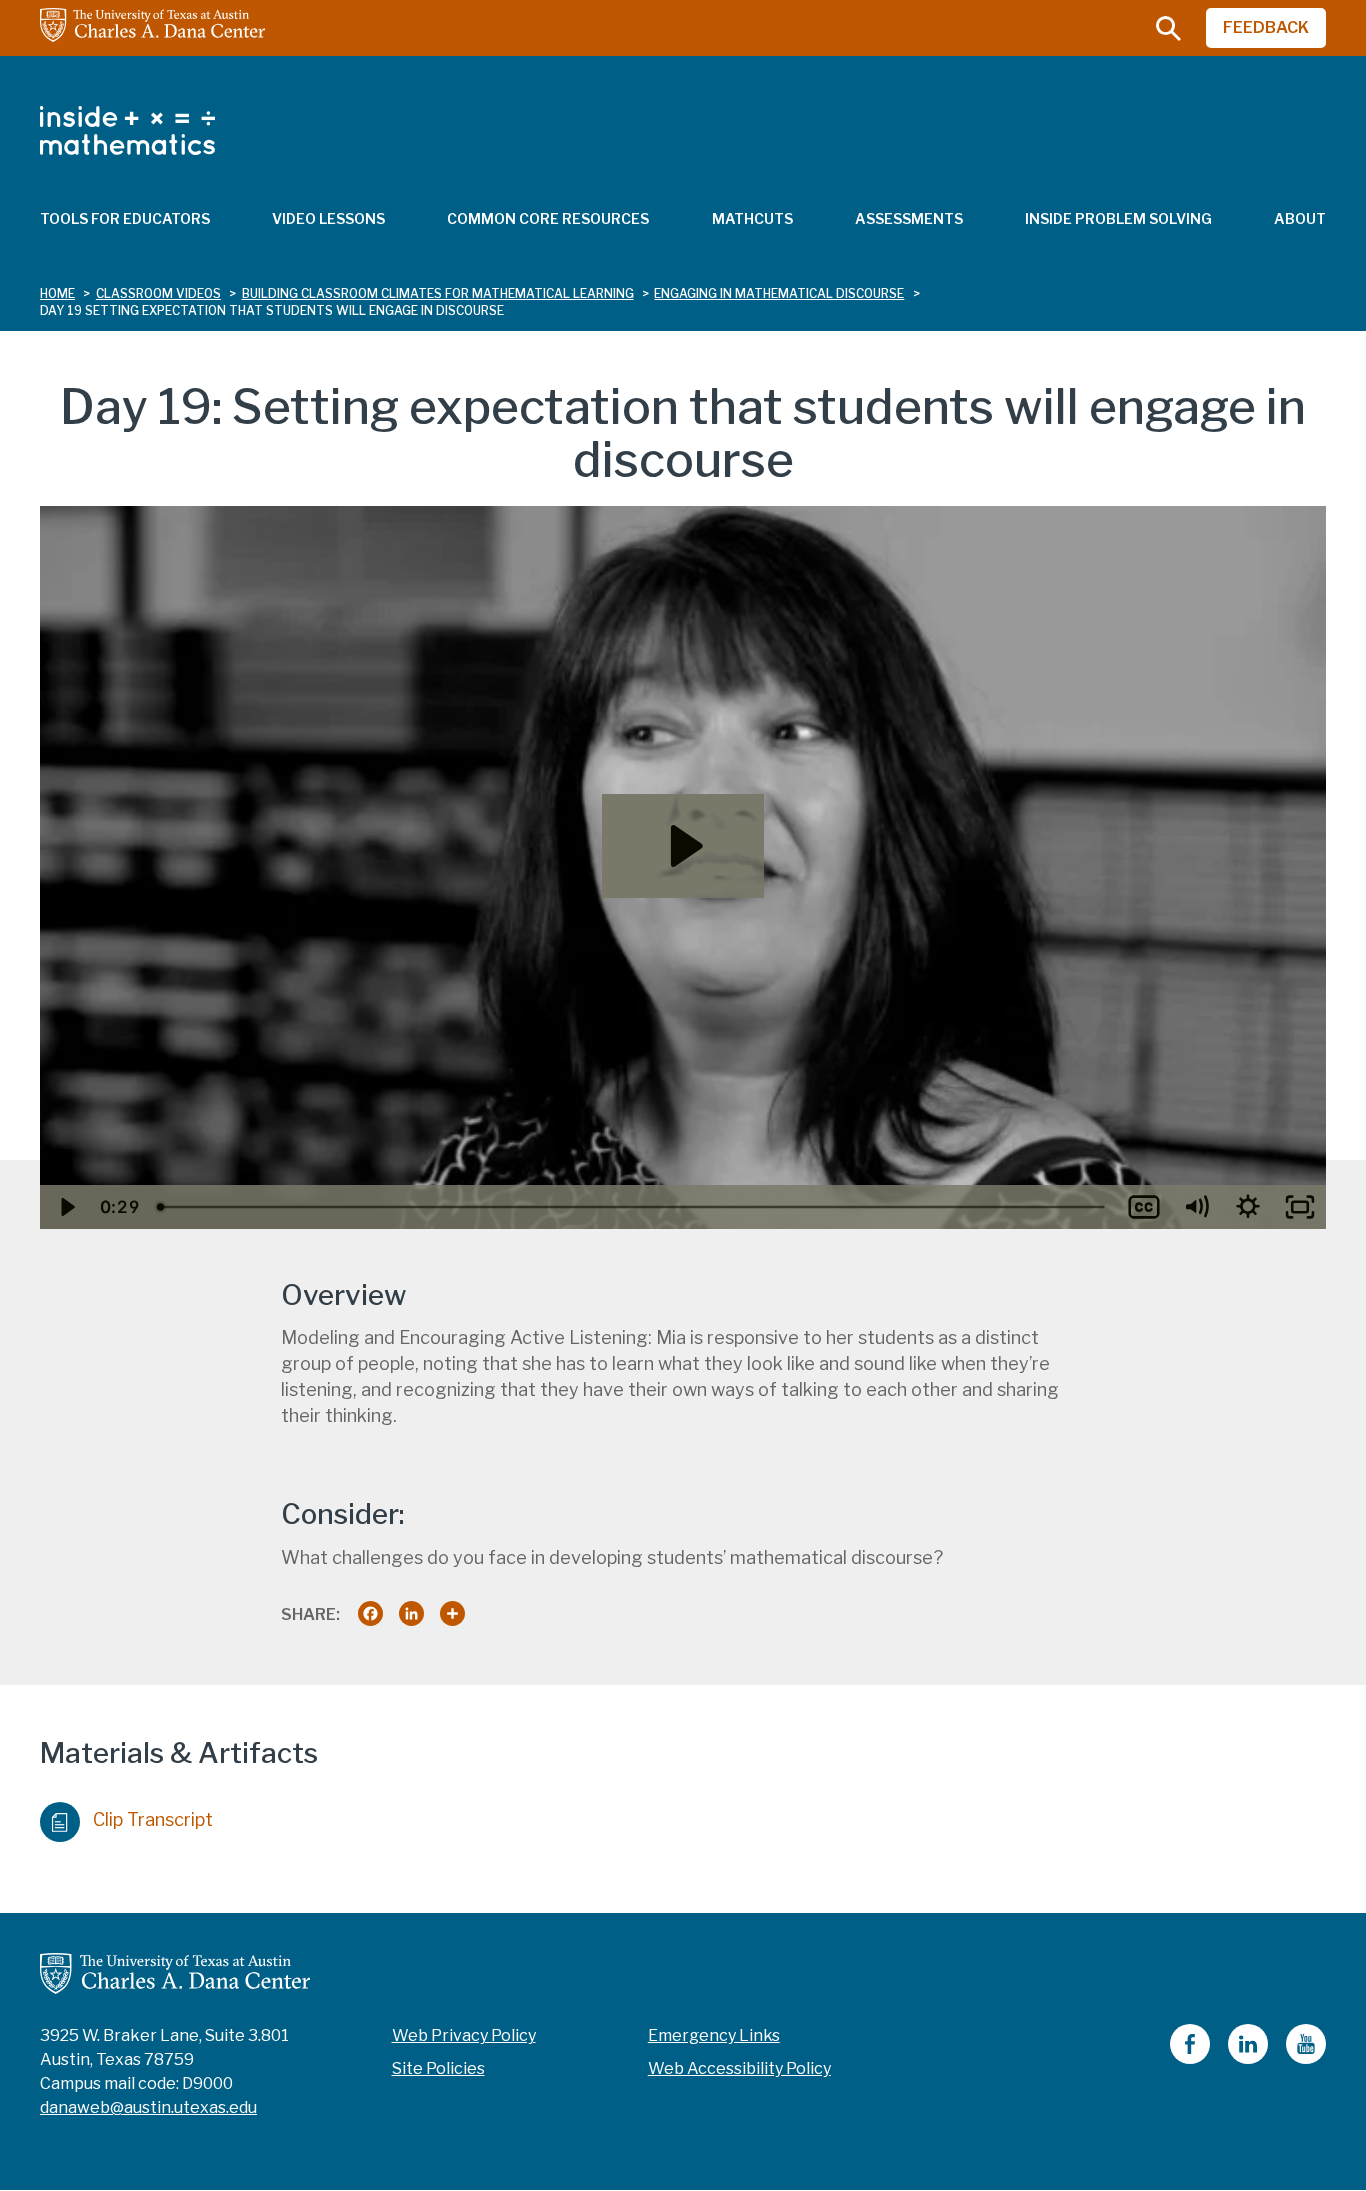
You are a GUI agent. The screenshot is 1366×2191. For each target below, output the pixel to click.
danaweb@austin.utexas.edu (148, 2107)
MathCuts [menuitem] (752, 218)
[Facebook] (1190, 2058)
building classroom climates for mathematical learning (438, 293)
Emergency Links (714, 2035)
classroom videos (158, 293)
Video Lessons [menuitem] (328, 218)
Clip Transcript (153, 1819)
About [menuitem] (1300, 218)
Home (57, 293)
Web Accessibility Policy (739, 2068)
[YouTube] (1306, 2058)
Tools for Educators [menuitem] (125, 218)
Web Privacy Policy (464, 2035)
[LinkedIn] (1248, 2058)
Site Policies (438, 2068)
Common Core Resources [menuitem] (548, 218)
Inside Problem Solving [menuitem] (1118, 218)
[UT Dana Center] (175, 1972)
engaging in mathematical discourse (779, 293)
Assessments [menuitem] (909, 218)
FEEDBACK (1266, 27)
